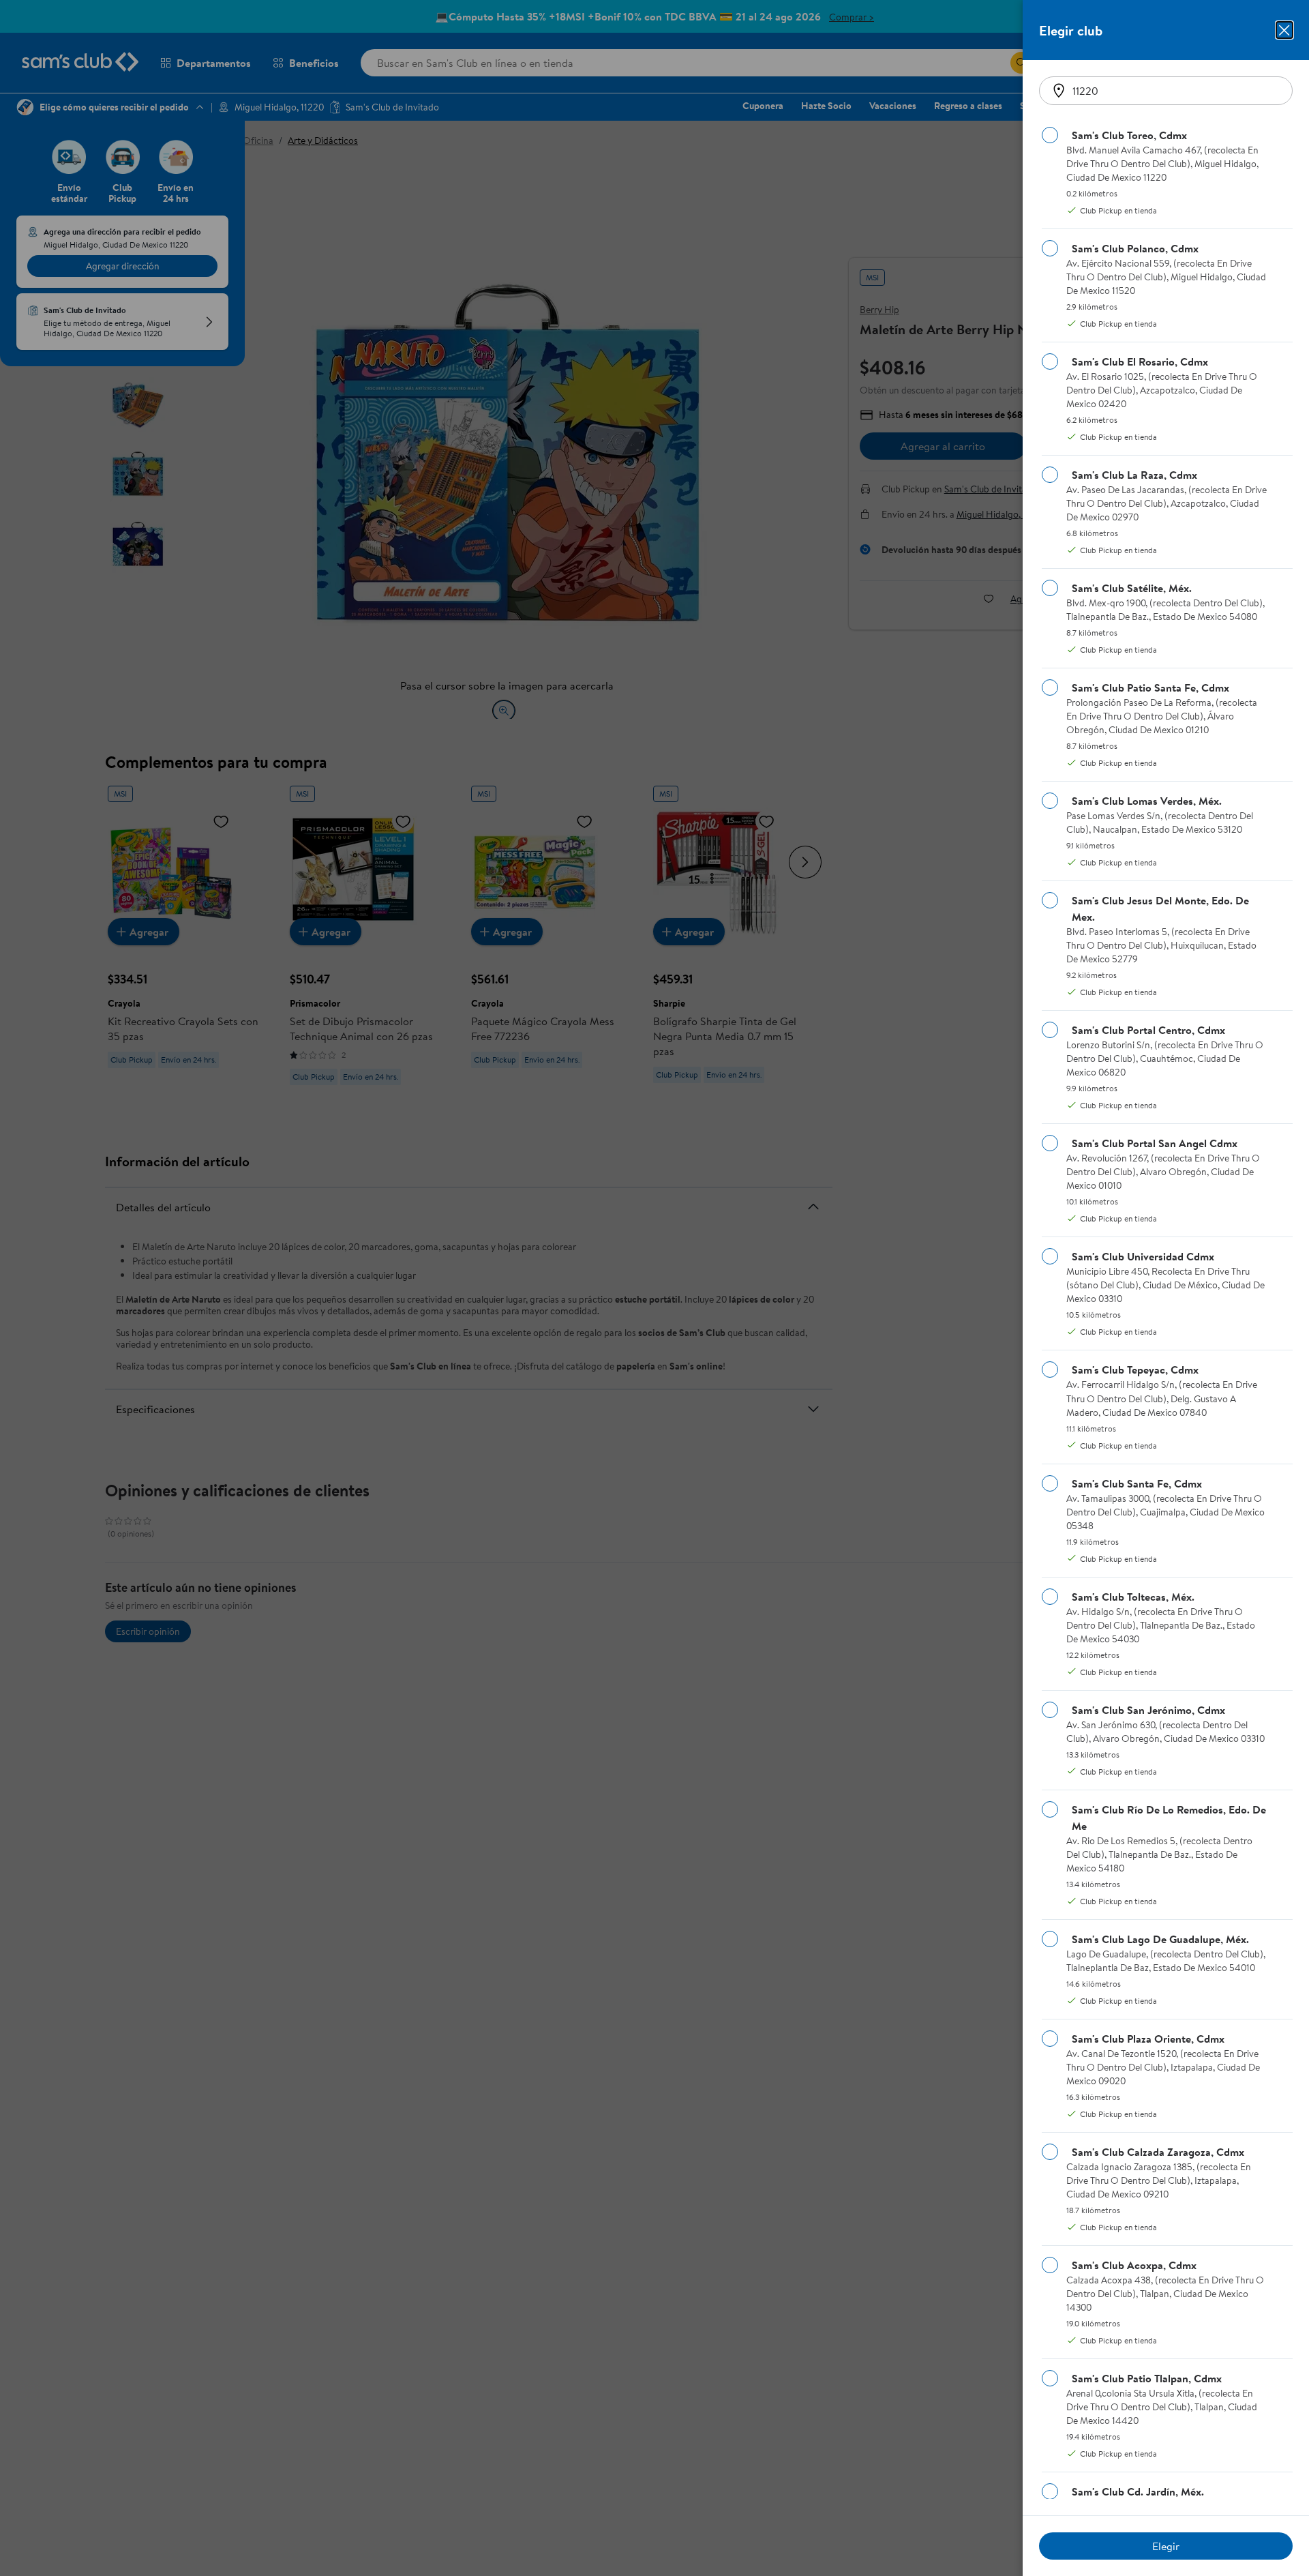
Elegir (1166, 2546)
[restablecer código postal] (1059, 91)
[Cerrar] (1284, 30)
